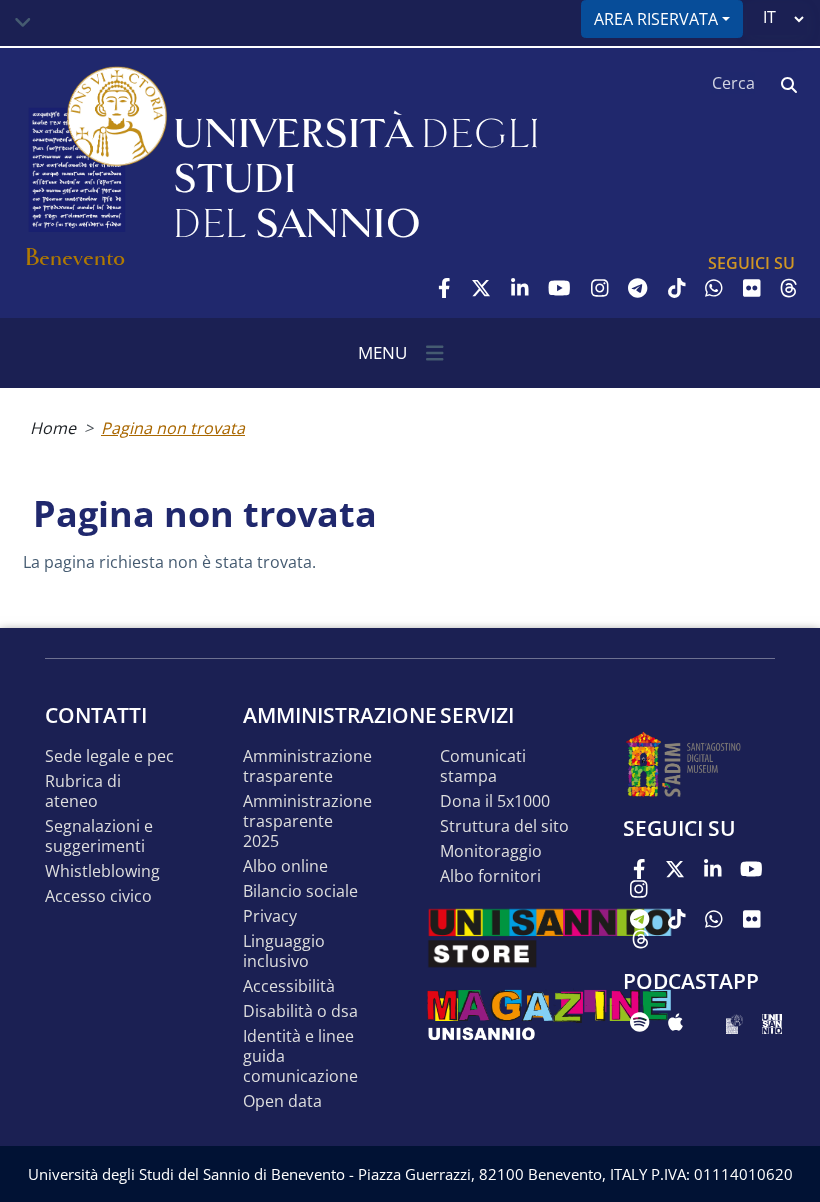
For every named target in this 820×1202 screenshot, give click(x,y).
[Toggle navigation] (23, 23)
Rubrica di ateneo (83, 791)
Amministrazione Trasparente (307, 766)
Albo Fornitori (490, 876)
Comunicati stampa (483, 766)
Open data (282, 1101)
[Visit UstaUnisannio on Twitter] (481, 288)
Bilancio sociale (300, 891)
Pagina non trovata (173, 428)
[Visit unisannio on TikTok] (677, 288)
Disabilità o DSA (300, 1011)
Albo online (285, 866)
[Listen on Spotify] (639, 1022)
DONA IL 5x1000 (495, 801)
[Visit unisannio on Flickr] (752, 288)
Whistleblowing (102, 871)
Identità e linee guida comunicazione (300, 1056)
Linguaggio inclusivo (284, 951)
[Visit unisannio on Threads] (789, 288)
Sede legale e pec (109, 756)
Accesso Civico (98, 896)
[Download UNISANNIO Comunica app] (772, 1022)
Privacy (270, 916)
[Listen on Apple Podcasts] (675, 1022)
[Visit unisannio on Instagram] (600, 288)
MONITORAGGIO (491, 851)
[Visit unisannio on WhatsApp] (714, 288)
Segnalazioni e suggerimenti (99, 836)
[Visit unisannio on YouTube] (559, 288)
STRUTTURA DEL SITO (504, 826)
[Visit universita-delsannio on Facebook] (444, 288)
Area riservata (656, 19)
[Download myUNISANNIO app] (734, 1022)
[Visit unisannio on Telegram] (637, 288)
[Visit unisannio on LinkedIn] (520, 288)
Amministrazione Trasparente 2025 (307, 821)
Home (53, 428)
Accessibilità (289, 986)
